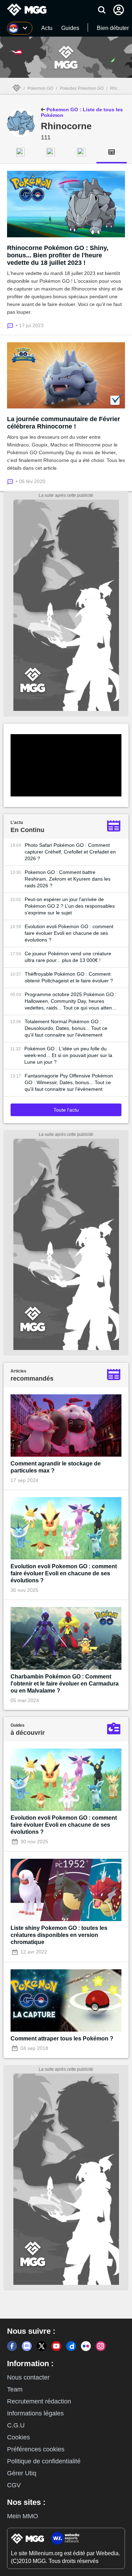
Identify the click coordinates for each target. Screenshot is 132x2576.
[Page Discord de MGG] (27, 2346)
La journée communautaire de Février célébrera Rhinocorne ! (64, 423)
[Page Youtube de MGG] (56, 2346)
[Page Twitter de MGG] (42, 2346)
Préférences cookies (36, 2449)
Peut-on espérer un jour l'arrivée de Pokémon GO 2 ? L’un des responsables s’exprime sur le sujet (70, 906)
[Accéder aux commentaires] (11, 325)
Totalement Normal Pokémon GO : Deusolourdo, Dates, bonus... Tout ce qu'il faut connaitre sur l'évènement (66, 1028)
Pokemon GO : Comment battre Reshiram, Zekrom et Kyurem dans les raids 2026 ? (68, 879)
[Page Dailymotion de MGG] (71, 2346)
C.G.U (16, 2425)
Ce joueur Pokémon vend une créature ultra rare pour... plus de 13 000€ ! (68, 957)
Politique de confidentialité (44, 2461)
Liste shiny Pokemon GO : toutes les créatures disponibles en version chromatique (59, 1935)
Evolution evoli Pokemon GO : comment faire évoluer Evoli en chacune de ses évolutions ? (69, 933)
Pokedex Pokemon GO (82, 88)
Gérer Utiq (22, 2473)
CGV (14, 2485)
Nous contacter (28, 2377)
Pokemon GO (40, 88)
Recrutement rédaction (39, 2401)
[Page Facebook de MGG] (12, 2346)
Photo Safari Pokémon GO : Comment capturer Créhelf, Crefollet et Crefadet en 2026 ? (70, 852)
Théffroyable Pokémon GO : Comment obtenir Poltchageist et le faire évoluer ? (69, 977)
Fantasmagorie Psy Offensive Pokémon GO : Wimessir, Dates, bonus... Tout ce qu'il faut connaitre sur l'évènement (69, 1082)
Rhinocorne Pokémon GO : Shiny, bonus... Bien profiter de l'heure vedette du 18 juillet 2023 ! (58, 255)
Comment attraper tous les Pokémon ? (62, 2039)
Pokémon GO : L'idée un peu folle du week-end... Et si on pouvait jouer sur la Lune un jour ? (68, 1055)
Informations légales (35, 2413)
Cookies (18, 2437)
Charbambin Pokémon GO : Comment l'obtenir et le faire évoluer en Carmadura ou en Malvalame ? (65, 1684)
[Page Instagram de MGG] (101, 2346)
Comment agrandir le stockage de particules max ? (56, 1467)
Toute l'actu (66, 1110)
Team (15, 2389)
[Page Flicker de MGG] (86, 2346)
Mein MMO (23, 2516)
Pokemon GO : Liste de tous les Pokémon (82, 112)
